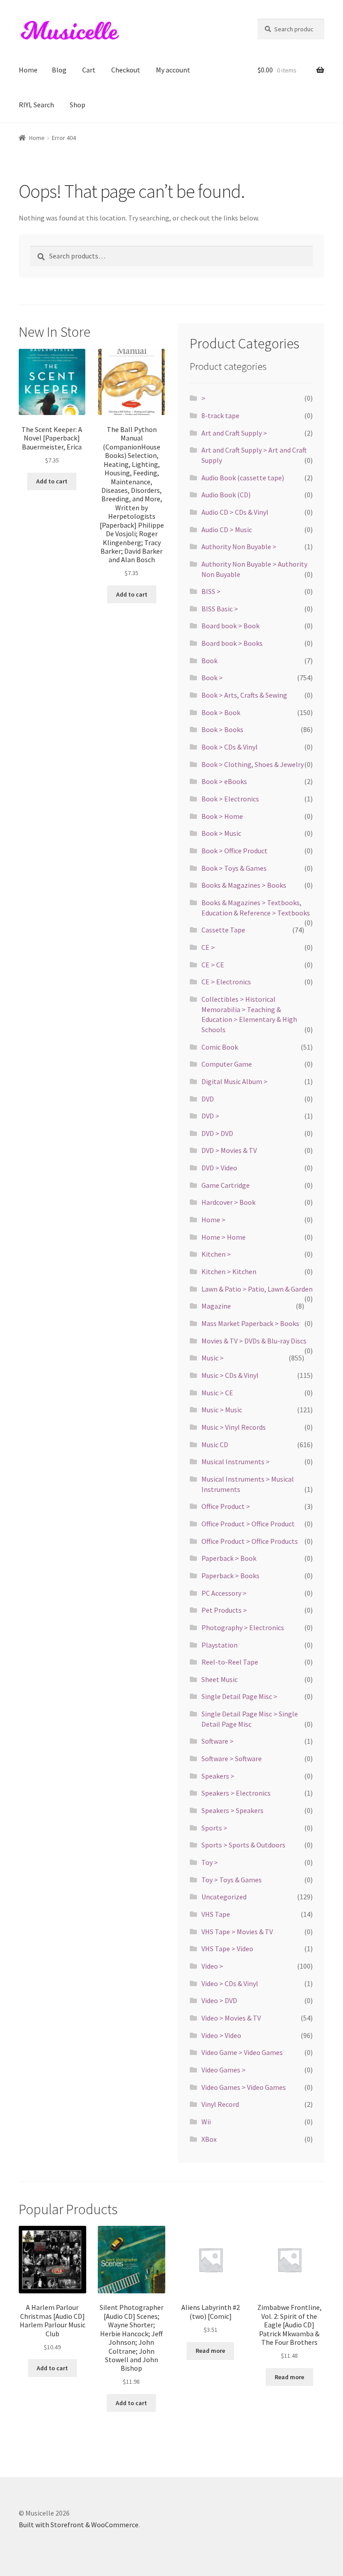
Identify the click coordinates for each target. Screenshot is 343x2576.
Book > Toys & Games (234, 868)
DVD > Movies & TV (229, 1150)
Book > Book (221, 712)
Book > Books (222, 729)
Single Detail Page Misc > (239, 1696)
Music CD (215, 1445)
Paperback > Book (229, 1558)
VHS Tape (216, 1914)
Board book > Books (232, 643)
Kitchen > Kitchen (229, 1271)
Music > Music (222, 1410)
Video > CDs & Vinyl (230, 1983)
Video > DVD (219, 2000)
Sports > (214, 1828)
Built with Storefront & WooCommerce (79, 2525)
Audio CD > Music (227, 530)
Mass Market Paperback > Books (250, 1323)
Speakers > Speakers (232, 1810)
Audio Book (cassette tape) (243, 478)
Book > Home (222, 816)
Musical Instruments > (236, 1462)
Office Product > (226, 1506)
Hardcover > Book (228, 1202)
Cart (89, 70)
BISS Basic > (220, 609)
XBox (209, 2139)
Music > (213, 1358)
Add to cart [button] (52, 481)
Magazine (216, 1306)
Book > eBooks (224, 781)
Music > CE (217, 1393)
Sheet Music (220, 1679)
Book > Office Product (234, 851)
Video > (212, 1966)
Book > (212, 678)
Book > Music (221, 833)
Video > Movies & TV (231, 2018)
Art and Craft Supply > (234, 433)
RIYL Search (36, 105)
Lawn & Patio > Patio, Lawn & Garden (257, 1289)
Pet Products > (224, 1610)
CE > (208, 947)
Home (28, 70)
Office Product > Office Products (250, 1541)
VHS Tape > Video (227, 1949)
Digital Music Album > (234, 1081)
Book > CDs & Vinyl (230, 747)
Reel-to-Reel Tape (230, 1662)
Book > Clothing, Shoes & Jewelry (253, 764)
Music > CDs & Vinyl (230, 1375)
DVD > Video (219, 1168)
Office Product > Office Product (248, 1524)
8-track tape (220, 415)
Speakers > (218, 1776)
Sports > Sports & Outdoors (243, 1845)
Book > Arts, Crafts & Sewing (244, 695)
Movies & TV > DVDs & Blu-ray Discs (254, 1341)
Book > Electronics (230, 799)
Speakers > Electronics (236, 1793)
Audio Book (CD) (226, 495)
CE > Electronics (226, 982)
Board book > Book (230, 626)
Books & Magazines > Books (244, 885)
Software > (218, 1741)
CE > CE (213, 965)
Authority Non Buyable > (239, 547)
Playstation (220, 1645)
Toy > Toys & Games (232, 1880)
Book (209, 661)
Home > (213, 1220)
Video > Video (221, 2035)
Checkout (126, 70)
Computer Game (227, 1064)
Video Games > (224, 2070)
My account (173, 70)
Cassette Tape (223, 930)
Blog (59, 70)
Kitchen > (216, 1254)
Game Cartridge (226, 1185)
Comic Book (220, 1047)
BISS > (211, 591)
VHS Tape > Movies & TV (237, 1932)
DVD (208, 1099)
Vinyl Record (220, 2104)
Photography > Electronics (243, 1627)
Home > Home (224, 1237)
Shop (77, 105)
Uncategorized (224, 1897)
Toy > (210, 1862)
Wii (206, 2122)
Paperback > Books (230, 1576)
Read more (210, 2351)
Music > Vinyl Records (234, 1427)
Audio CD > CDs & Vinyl (235, 512)
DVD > (210, 1116)
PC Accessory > (224, 1593)
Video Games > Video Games (244, 2087)
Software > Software (232, 1758)
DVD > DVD (217, 1133)
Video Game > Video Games (242, 2052)
